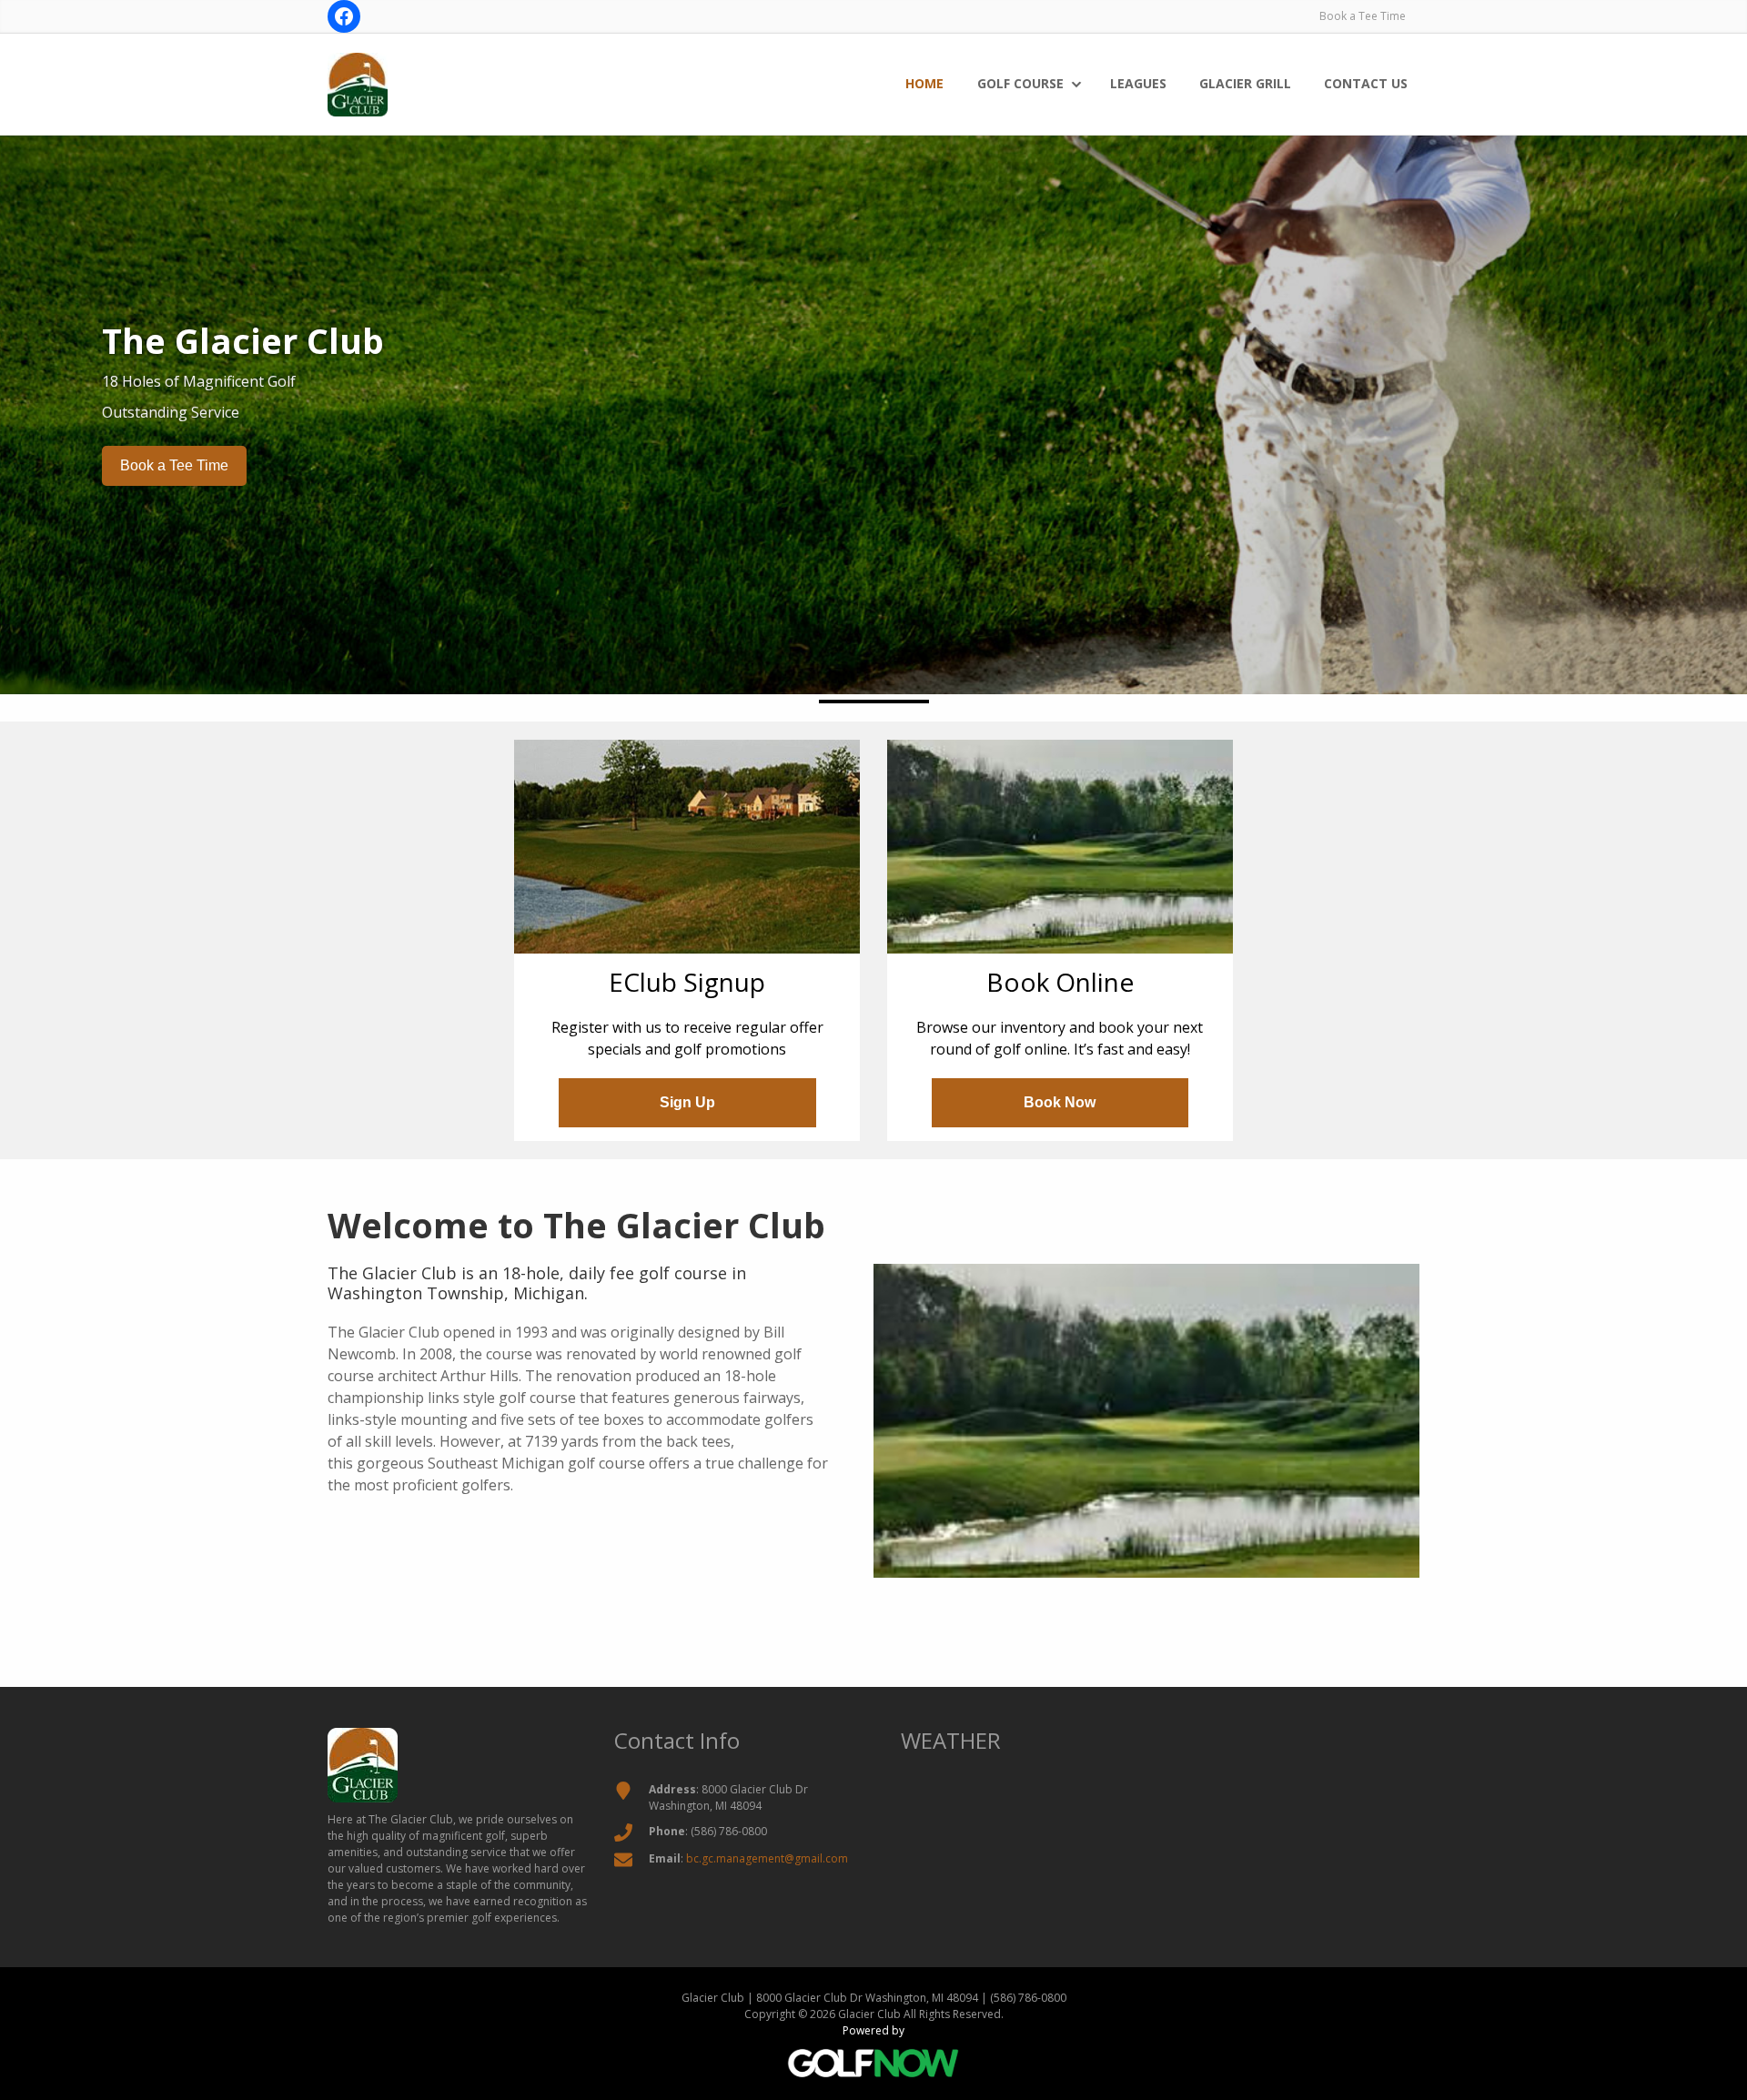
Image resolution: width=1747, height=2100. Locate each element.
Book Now (1060, 1102)
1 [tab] (874, 702)
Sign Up (687, 1102)
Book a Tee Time (1363, 16)
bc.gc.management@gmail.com (767, 1858)
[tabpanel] (873, 403)
